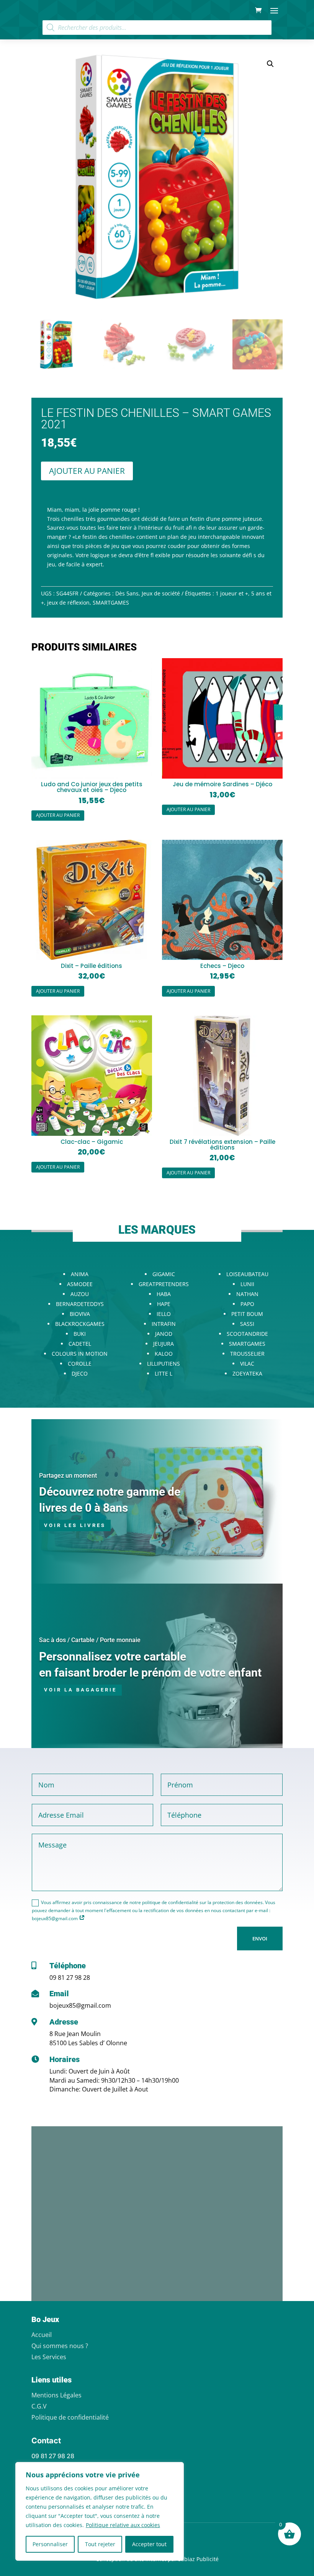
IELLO (164, 1314)
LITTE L (164, 1373)
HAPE (164, 1304)
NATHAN (247, 1294)
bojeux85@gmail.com (80, 2005)
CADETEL (80, 1344)
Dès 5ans (127, 593)
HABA (164, 1294)
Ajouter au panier (87, 471)
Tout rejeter (100, 2544)
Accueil (42, 2335)
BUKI (80, 1334)
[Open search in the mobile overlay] (157, 28)
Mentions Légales (56, 2395)
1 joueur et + (232, 593)
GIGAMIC (164, 1274)
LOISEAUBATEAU (247, 1274)
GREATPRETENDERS (164, 1284)
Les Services (49, 2357)
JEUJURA (164, 1344)
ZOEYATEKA (247, 1373)
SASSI (247, 1324)
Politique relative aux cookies (123, 2525)
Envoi (260, 1939)
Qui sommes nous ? (60, 2346)
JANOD (164, 1334)
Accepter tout (149, 2544)
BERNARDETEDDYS (80, 1304)
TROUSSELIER (247, 1354)
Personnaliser (50, 2544)
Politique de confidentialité (70, 2417)
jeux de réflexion (68, 603)
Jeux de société (161, 593)
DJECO (80, 1373)
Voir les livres (75, 1525)
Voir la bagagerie (80, 1690)
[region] (100, 2511)
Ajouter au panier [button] (58, 815)
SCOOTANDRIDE (247, 1334)
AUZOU (80, 1294)
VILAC (247, 1364)
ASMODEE (80, 1284)
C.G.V (39, 2406)
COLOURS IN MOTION (80, 1354)
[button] (270, 64)
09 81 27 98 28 (70, 1978)
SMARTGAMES (111, 603)
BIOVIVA (80, 1314)
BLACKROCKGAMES (80, 1324)
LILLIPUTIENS (164, 1364)
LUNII (247, 1284)
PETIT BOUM (247, 1314)
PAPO (247, 1304)
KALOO (164, 1354)
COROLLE (80, 1364)
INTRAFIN (164, 1324)
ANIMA (80, 1274)
